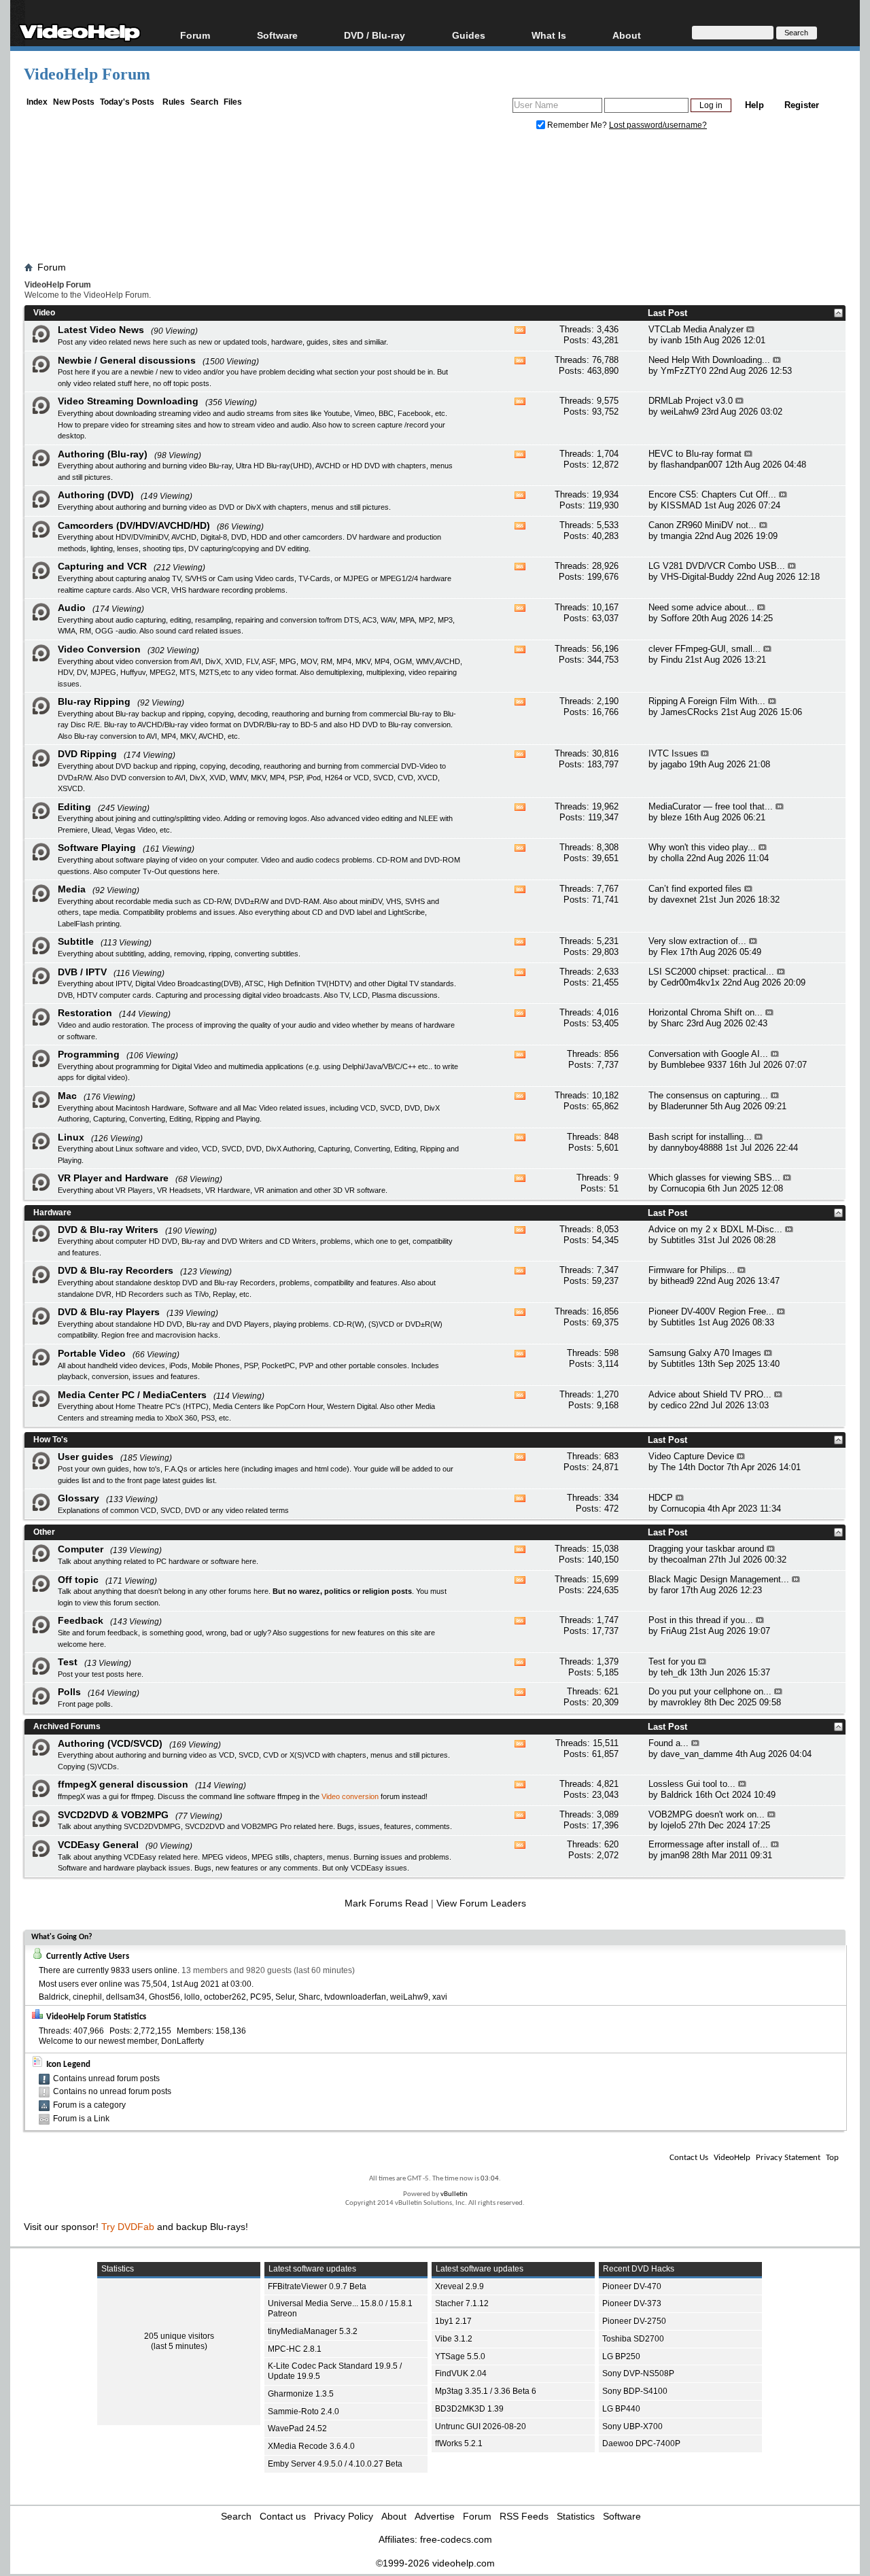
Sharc (672, 1023)
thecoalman (683, 1560)
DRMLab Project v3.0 (691, 401)
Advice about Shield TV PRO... (710, 1394)
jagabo (674, 764)
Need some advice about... (701, 607)
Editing (74, 807)
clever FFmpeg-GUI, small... (704, 649)
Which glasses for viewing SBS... (714, 1178)
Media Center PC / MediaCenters (132, 1395)
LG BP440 (621, 2409)
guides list (74, 1480)
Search (204, 102)
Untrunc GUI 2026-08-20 (481, 2426)
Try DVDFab (128, 2227)
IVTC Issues (673, 753)
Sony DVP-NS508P (638, 2373)
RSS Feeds (524, 2516)
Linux (71, 1137)
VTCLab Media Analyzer (696, 329)
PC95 (261, 1997)
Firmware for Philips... (692, 1270)
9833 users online (144, 1970)
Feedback (81, 1620)
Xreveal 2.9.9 (459, 2286)
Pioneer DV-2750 (634, 2321)
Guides (469, 35)
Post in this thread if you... (701, 1620)
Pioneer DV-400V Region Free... (711, 1311)
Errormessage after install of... (708, 1844)
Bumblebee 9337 (694, 1065)
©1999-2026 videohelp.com (435, 2563)
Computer (81, 1549)
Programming (89, 1054)
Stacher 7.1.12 (462, 2303)
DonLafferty (182, 2041)
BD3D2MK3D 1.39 (469, 2409)
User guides (86, 1457)
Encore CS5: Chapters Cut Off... (712, 494)
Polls (69, 1692)
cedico (674, 1405)
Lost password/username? (658, 125)
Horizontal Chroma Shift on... (706, 1012)
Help (754, 105)
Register (802, 105)
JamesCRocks (690, 712)
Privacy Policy (344, 2516)
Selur (285, 1997)
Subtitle (76, 941)
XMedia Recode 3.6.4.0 (311, 2446)
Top (832, 2158)
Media (72, 889)
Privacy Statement (788, 2158)
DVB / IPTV (82, 972)
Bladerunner (684, 1106)
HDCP (661, 1498)
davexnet (679, 900)
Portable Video (92, 1353)
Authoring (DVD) (96, 495)
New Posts (74, 102)
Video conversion (350, 1796)
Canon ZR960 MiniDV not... (702, 525)
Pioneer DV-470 (632, 2286)
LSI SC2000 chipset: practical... (711, 972)
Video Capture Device (691, 1456)
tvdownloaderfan (355, 1997)
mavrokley (681, 1702)
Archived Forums (67, 1726)
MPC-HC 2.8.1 (295, 2349)
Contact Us (689, 2158)
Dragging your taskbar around (706, 1549)
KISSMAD (681, 505)
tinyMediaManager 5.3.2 (313, 2331)
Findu (672, 660)
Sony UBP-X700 (632, 2426)
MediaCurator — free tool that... (711, 806)
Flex (669, 952)
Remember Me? (577, 125)
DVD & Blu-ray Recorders (116, 1270)
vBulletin (454, 2194)
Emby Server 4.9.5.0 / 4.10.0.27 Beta (335, 2464)
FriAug (674, 1631)
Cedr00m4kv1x (690, 982)
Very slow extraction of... (697, 941)
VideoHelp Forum (87, 74)
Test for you (672, 1661)
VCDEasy (367, 1868)
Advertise (435, 2516)
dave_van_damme (697, 1754)
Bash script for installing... (700, 1137)
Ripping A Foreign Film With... (707, 701)
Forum (195, 35)
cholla (672, 858)
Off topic (78, 1580)
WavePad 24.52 (297, 2429)
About (394, 2516)
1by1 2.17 (453, 2321)
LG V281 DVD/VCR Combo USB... (717, 566)
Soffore (675, 618)
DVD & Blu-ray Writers (108, 1230)
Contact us (283, 2516)
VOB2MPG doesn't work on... (707, 1814)
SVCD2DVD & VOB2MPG (113, 1815)
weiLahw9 (680, 412)
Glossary (79, 1498)
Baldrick (677, 1795)
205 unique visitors (179, 2336)
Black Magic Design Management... (719, 1579)
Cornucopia (683, 1188)
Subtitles (678, 1240)
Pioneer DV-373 (632, 2303)
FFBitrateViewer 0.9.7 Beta (317, 2286)
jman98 (675, 1855)
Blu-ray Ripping (94, 701)
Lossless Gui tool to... (692, 1784)
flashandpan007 (692, 465)
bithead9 (677, 1281)
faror (669, 1590)
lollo (192, 1997)
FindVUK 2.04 (461, 2373)
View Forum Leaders (481, 1903)
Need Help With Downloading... (709, 360)
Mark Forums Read (386, 1903)
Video (44, 313)
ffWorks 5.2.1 (459, 2443)
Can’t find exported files (695, 889)
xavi (440, 1997)
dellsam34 (125, 1997)
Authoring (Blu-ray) (103, 454)
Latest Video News (101, 330)
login (65, 1603)
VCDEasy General (98, 1845)
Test (68, 1662)
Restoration (85, 1013)
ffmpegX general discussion (123, 1784)
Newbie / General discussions (127, 360)
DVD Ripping (87, 754)
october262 (225, 1997)
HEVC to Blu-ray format (695, 454)
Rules (174, 102)
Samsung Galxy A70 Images (705, 1353)
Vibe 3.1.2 (454, 2339)
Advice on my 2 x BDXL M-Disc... (715, 1229)
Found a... (668, 1743)
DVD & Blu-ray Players (109, 1312)
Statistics (576, 2516)
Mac (67, 1096)
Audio (72, 608)
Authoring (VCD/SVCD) (110, 1743)
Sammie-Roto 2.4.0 (303, 2412)
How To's (51, 1440)
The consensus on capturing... (708, 1095)
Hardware (52, 1213)
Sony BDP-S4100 (635, 2391)
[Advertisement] (435, 199)
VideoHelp (732, 2158)
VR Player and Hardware (113, 1178)
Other (44, 1532)
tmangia (676, 536)
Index (37, 102)
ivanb (671, 340)
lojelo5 (673, 1825)
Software (277, 35)
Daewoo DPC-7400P (641, 2443)
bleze (671, 817)
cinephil (87, 1997)
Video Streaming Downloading (128, 401)
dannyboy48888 (692, 1148)
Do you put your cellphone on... (710, 1691)
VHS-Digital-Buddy (697, 577)
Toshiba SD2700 (633, 2339)
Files (233, 102)
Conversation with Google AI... (708, 1054)
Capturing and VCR (102, 566)
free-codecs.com (456, 2539)
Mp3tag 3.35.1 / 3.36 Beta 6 (486, 2391)
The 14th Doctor (692, 1467)
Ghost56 (164, 1997)
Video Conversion (99, 649)
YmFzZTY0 (683, 371)
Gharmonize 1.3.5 (301, 2394)
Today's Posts (127, 102)
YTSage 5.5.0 (460, 2356)
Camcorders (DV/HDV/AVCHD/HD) (134, 525)
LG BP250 (621, 2356)
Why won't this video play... (702, 847)
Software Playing (97, 848)
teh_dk (674, 1672)
